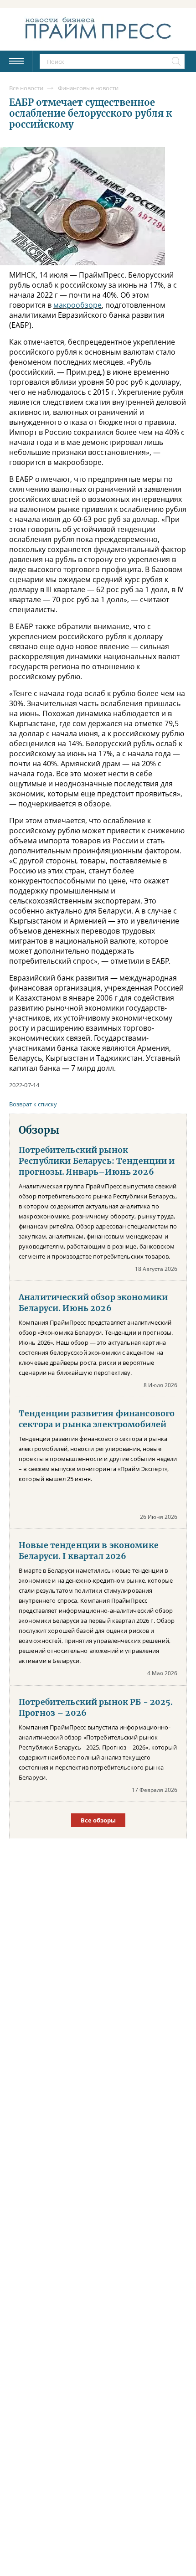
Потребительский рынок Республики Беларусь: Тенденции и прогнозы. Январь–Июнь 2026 (97, 1161)
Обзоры (39, 1130)
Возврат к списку (33, 1104)
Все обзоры (98, 1820)
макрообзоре (77, 305)
